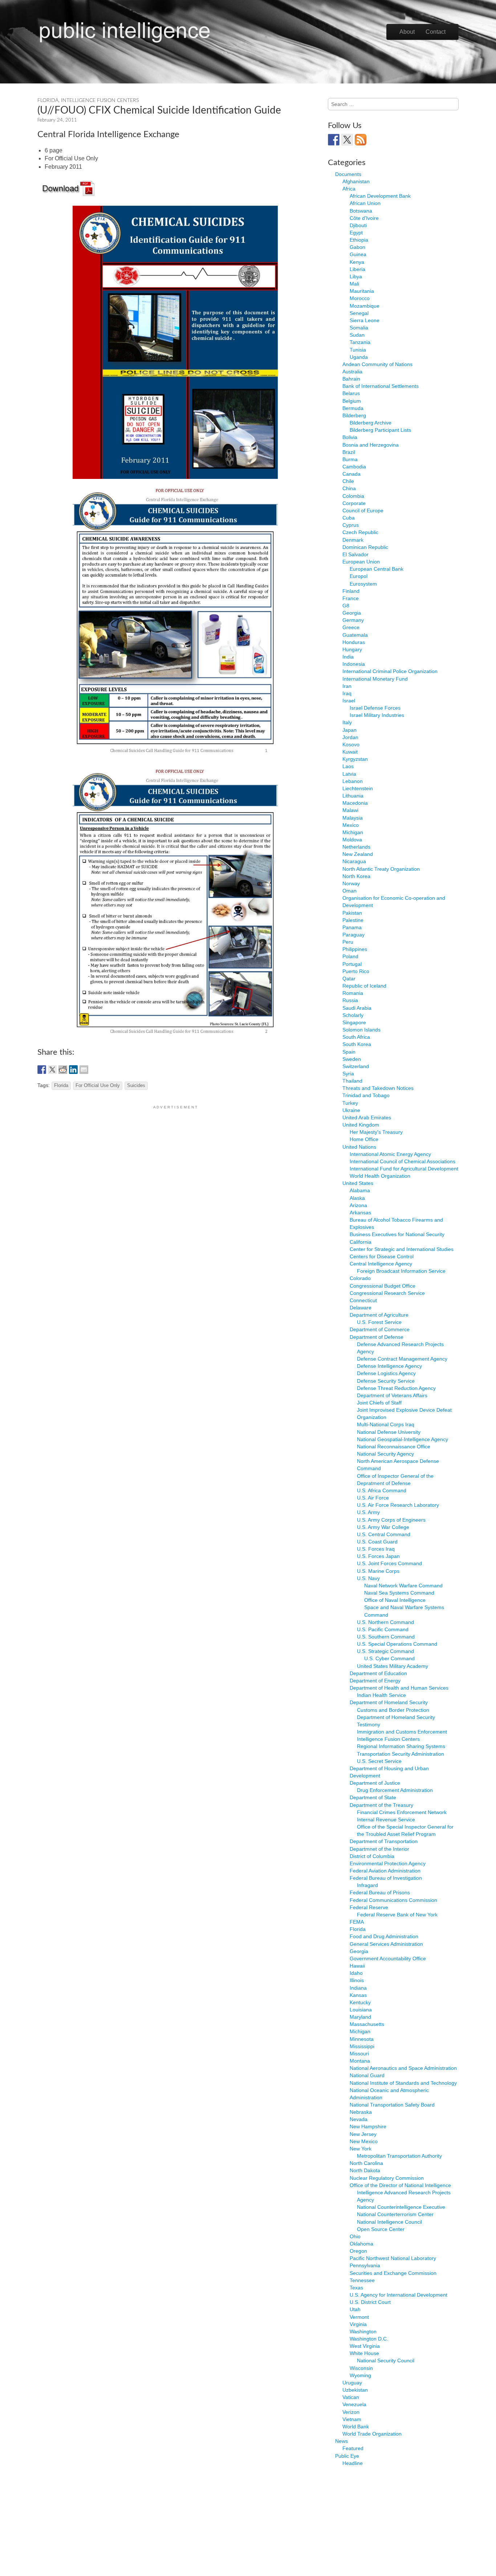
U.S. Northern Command (385, 1622)
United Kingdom (361, 1125)
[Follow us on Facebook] (334, 140)
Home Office (364, 1139)
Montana (360, 2061)
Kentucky (360, 2002)
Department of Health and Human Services (399, 1688)
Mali (354, 284)
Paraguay (353, 935)
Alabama (360, 1190)
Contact (436, 32)
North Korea (356, 876)
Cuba (349, 518)
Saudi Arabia (357, 1008)
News (341, 2441)
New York (361, 2149)
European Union (361, 562)
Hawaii (357, 1966)
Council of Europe (363, 510)
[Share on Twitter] (52, 1070)
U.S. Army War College (383, 1527)
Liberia (357, 269)
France (351, 598)
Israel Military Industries (377, 715)
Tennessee (362, 2280)
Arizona (358, 1205)
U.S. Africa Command (382, 1490)
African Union (365, 203)
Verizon (351, 2412)
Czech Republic (360, 532)
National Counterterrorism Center (395, 2214)
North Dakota (365, 2170)
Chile (348, 481)
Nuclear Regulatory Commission (387, 2178)
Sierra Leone (365, 320)
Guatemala (355, 635)
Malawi (350, 810)
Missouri (359, 2054)
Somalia (359, 328)
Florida (48, 101)
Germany (353, 620)
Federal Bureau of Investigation (386, 1878)
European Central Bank (377, 569)
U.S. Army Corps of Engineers (391, 1520)
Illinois (357, 1980)
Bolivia (350, 437)
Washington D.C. (369, 2339)
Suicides (136, 1086)
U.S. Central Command (384, 1534)
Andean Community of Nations (377, 364)
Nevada (359, 2119)
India (348, 657)
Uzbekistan (355, 2390)
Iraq (347, 693)
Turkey (350, 1103)
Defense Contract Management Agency (402, 1359)
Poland (350, 956)
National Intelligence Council (389, 2222)
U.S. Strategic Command (385, 1651)
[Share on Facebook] (42, 1070)
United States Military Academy (393, 1666)
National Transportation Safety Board (392, 2105)
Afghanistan (356, 181)
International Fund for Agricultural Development (404, 1169)
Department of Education (378, 1673)
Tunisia (358, 350)
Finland (351, 591)
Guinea (358, 254)
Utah (355, 2309)
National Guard (367, 2075)
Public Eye (347, 2456)
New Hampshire (368, 2126)
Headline (353, 2463)
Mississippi (362, 2046)
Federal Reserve (369, 1907)
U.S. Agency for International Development (399, 2295)
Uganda (359, 357)
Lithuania (353, 796)
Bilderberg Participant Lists (380, 430)
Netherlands (356, 847)
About (407, 32)
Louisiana (361, 2010)
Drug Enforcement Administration (395, 1790)
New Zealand (358, 854)
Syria (348, 1074)
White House (364, 2353)
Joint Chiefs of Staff (379, 1403)
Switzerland (356, 1066)
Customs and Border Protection (393, 1710)
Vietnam (352, 2419)
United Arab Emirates (367, 1117)
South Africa (356, 1037)
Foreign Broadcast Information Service (401, 1271)
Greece (351, 627)
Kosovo (351, 745)
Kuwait (350, 752)
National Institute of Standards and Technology (403, 2083)
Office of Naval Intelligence (395, 1600)
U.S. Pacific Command (383, 1629)
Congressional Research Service (387, 1293)
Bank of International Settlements (381, 386)
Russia (350, 1000)
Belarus (351, 393)
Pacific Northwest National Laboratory (393, 2258)
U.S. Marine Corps (378, 1571)
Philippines (355, 949)
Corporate (354, 503)
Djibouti (358, 225)
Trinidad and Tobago (366, 1095)
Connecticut (363, 1300)
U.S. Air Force (373, 1498)
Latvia (349, 774)
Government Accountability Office (388, 1958)
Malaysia (353, 818)
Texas (356, 2288)
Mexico (351, 825)
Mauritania (362, 291)
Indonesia (354, 664)
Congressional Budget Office (383, 1286)
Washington (363, 2331)
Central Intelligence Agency (381, 1264)
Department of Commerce (380, 1329)
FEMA (357, 1922)
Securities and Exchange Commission (393, 2273)
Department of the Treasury (381, 1805)
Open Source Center (381, 2229)
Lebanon (353, 781)
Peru (348, 942)
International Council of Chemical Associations (403, 1161)
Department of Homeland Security (389, 1702)
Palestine (353, 920)
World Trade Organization (372, 2434)
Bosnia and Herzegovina (371, 445)
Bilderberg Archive (371, 423)
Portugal (352, 964)
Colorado (360, 1278)
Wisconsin (361, 2368)
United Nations (359, 1147)
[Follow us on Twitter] (347, 140)
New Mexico (364, 2141)
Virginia (358, 2324)
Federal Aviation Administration (385, 1871)
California (361, 1242)
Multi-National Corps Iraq (386, 1424)
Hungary (352, 649)
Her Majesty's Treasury (376, 1132)
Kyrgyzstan (355, 759)
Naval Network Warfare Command (403, 1586)
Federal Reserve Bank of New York (397, 1915)
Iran (347, 686)
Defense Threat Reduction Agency (396, 1388)
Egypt (356, 233)
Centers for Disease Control (382, 1256)
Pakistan (352, 913)
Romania (353, 993)
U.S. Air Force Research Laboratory (398, 1505)
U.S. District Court (370, 2302)
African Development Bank (380, 196)
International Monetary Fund (375, 679)
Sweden (352, 1059)
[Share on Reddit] (63, 1070)
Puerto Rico (356, 971)
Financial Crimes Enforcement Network (402, 1812)
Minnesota (362, 2039)
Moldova (352, 840)
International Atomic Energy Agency (390, 1154)
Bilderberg (354, 415)
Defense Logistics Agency (386, 1373)
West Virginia (365, 2346)
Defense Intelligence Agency (389, 1366)
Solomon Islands (361, 1030)
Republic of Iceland (364, 986)
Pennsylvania (365, 2265)
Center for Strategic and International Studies (402, 1249)
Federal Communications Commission (393, 1900)
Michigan (353, 832)
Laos (348, 766)
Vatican (351, 2397)
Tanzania (360, 342)
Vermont (359, 2317)
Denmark (353, 540)
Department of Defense (377, 1337)
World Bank (356, 2427)
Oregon (358, 2251)
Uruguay (352, 2383)
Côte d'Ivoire (364, 218)
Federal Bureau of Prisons (380, 1892)
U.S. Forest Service (379, 1322)
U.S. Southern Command (386, 1637)
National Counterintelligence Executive (401, 2207)
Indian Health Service (381, 1695)
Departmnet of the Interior (379, 1849)
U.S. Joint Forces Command (389, 1563)
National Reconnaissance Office (394, 1447)
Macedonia (355, 803)
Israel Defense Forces (375, 708)
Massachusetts (367, 2024)
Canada (351, 474)
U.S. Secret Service (379, 1761)
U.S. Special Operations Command (397, 1644)
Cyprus (351, 525)
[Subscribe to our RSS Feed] (361, 140)
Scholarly (353, 1015)
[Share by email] (84, 1070)
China (349, 488)
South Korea (357, 1044)
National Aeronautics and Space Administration (403, 2068)
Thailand (352, 1081)
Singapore (354, 1022)
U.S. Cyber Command (389, 1658)
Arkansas (360, 1213)
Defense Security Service (386, 1381)
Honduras (354, 642)
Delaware (361, 1308)
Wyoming (360, 2375)
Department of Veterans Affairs (392, 1395)
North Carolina (366, 2163)
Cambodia (354, 467)
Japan (349, 730)
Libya (356, 276)
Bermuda (353, 408)
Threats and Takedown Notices (378, 1088)
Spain (349, 1052)
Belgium (352, 401)
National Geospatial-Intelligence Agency (403, 1439)
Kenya (357, 262)
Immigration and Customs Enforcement (402, 1732)
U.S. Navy (368, 1578)
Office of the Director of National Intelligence (400, 2185)
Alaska (357, 1198)
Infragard (367, 1885)
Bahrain (351, 379)
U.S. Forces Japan (378, 1556)
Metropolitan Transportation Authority (399, 2156)
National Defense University (389, 1432)
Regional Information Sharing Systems (401, 1746)
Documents (348, 174)
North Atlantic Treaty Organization (381, 869)
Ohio (355, 2236)
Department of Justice (375, 1783)
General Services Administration (386, 1944)
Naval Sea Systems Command (399, 1593)
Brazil (349, 452)
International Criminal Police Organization (390, 671)
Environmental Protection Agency (388, 1863)
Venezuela (354, 2404)
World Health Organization (380, 1176)
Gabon (357, 247)
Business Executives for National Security (397, 1234)
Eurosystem (363, 584)
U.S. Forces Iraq (376, 1549)
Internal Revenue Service (386, 1820)
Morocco (360, 298)
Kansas (358, 1995)
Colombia (353, 496)
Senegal (359, 313)
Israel (349, 701)
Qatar (349, 979)
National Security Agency (385, 1454)
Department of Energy (375, 1681)
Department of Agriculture (379, 1315)
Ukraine (351, 1110)
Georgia (352, 613)
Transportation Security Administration (401, 1754)
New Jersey (363, 2134)
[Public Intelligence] (125, 30)
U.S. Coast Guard (377, 1542)
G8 (346, 606)
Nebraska (361, 2112)
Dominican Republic (365, 547)
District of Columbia (372, 1856)
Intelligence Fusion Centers (100, 101)
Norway (351, 883)
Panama (352, 927)
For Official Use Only (98, 1086)
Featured (353, 2448)
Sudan (357, 335)
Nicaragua (354, 861)
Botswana (361, 211)
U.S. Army (368, 1512)
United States (358, 1183)
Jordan (350, 737)
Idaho (356, 1973)
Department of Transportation (384, 1841)
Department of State (373, 1797)
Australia (352, 372)
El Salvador (355, 554)
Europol (359, 576)
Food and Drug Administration (384, 1936)
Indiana (358, 1988)
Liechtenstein (358, 788)
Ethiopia (359, 240)
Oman (349, 891)
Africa (349, 189)
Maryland (360, 2017)
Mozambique (365, 306)
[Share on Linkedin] (73, 1070)
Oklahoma (361, 2244)
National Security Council (386, 2360)
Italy (347, 722)
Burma (350, 459)
